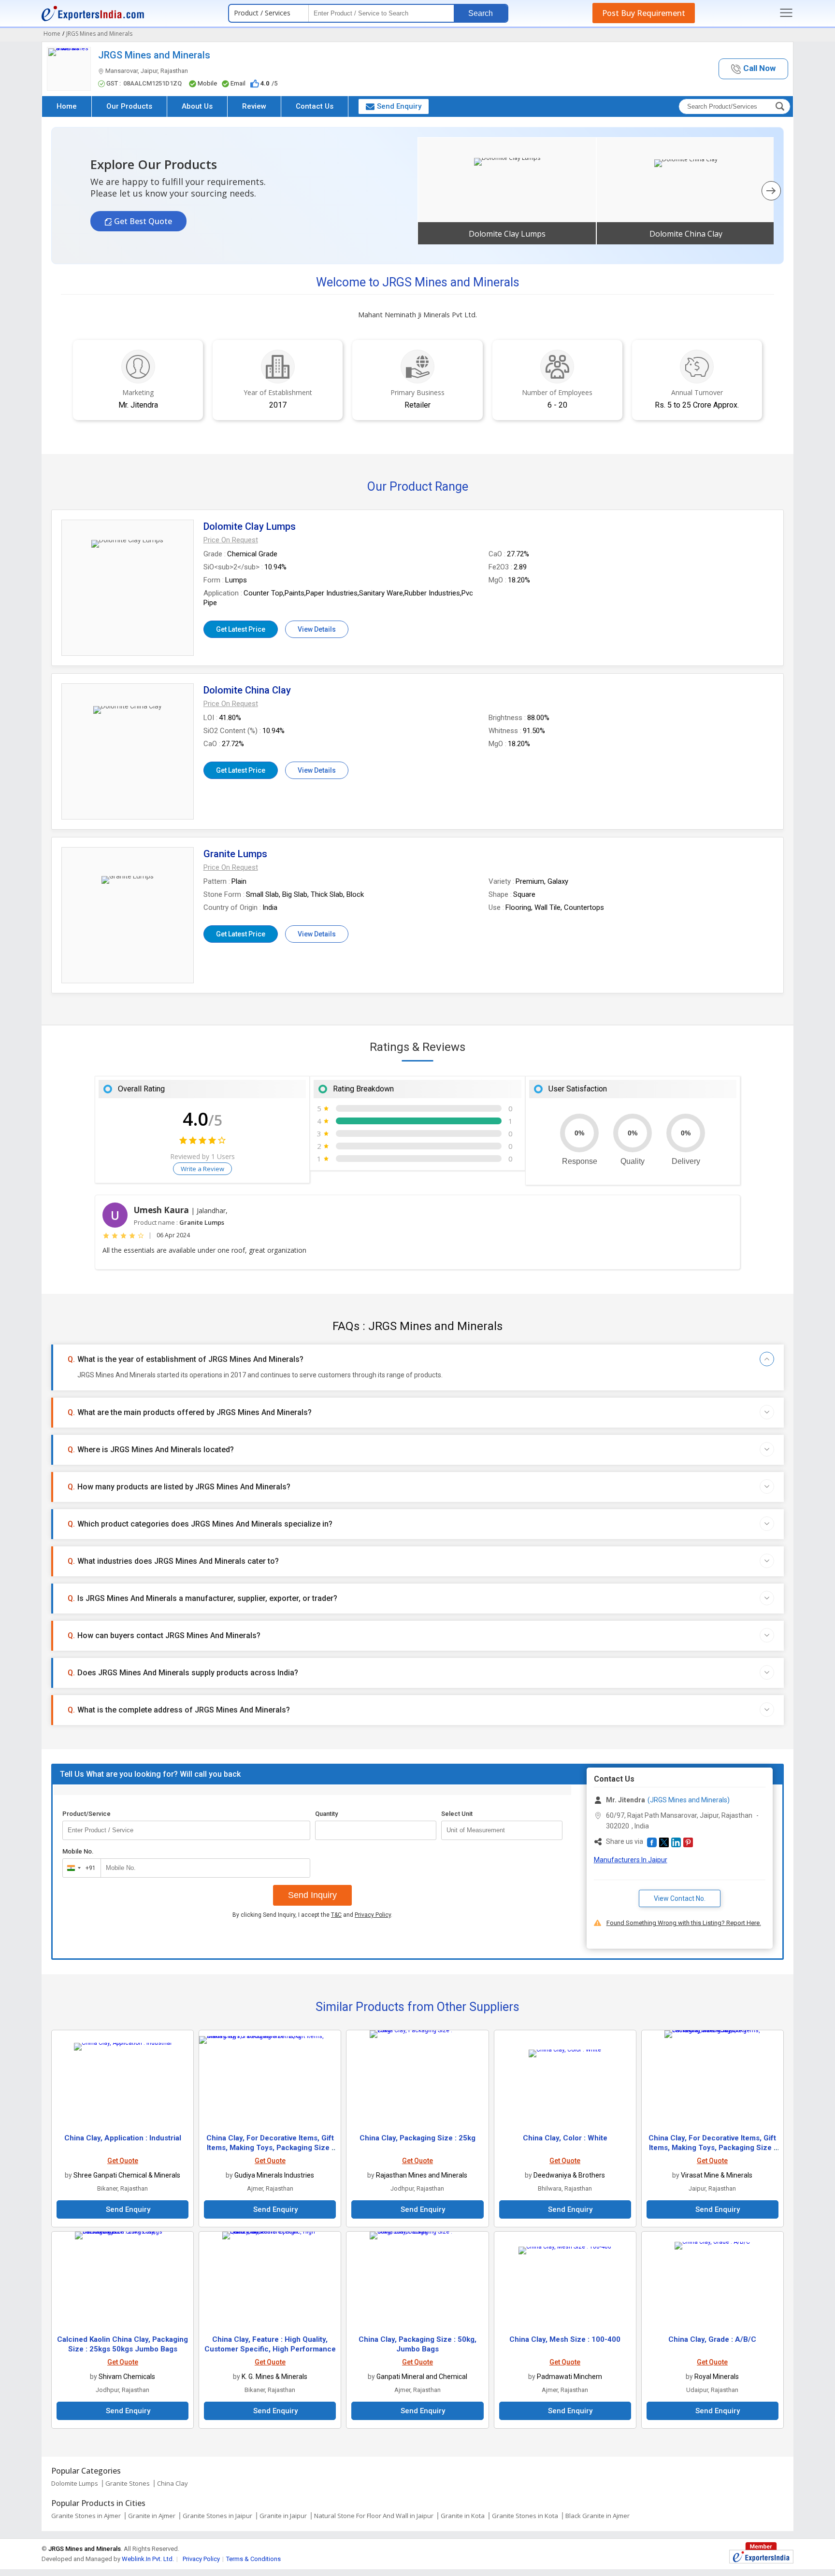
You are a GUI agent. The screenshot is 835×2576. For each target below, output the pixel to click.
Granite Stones (128, 2483)
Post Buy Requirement (644, 13)
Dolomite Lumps (75, 2483)
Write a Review (202, 1169)
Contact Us (315, 106)
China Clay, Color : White (565, 2138)
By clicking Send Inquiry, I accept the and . (312, 1915)
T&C (336, 1915)
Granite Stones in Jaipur (217, 2516)
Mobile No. (78, 1851)
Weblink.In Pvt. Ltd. (148, 2559)
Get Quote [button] (123, 2161)
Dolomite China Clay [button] (686, 234)
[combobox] (79, 1868)
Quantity (326, 1814)
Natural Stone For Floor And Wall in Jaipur (374, 2516)
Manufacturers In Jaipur (631, 1860)
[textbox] (502, 1830)
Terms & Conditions (253, 2559)
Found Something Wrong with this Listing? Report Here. (684, 1923)
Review (254, 106)
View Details (317, 629)
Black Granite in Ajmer (597, 2516)
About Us (197, 106)
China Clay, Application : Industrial (123, 2138)
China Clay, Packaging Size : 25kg (417, 2138)
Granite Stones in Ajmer (86, 2516)
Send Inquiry (312, 1895)
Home (67, 106)
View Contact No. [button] (680, 1898)
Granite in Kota (463, 2516)
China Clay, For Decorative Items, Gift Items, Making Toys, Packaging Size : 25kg (270, 2148)
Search (481, 13)
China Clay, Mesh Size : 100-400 (565, 2339)
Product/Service (86, 1814)
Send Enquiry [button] (399, 106)
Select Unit (457, 1814)
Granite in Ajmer (152, 2516)
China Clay (173, 2483)
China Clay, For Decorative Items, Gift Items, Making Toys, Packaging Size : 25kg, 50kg (712, 2148)
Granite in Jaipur (283, 2516)
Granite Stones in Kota (525, 2516)
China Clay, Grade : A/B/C (712, 2339)
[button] (753, 69)
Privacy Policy (373, 1915)
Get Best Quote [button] (142, 221)
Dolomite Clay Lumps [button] (507, 234)
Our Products (129, 106)
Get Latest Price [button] (241, 629)
